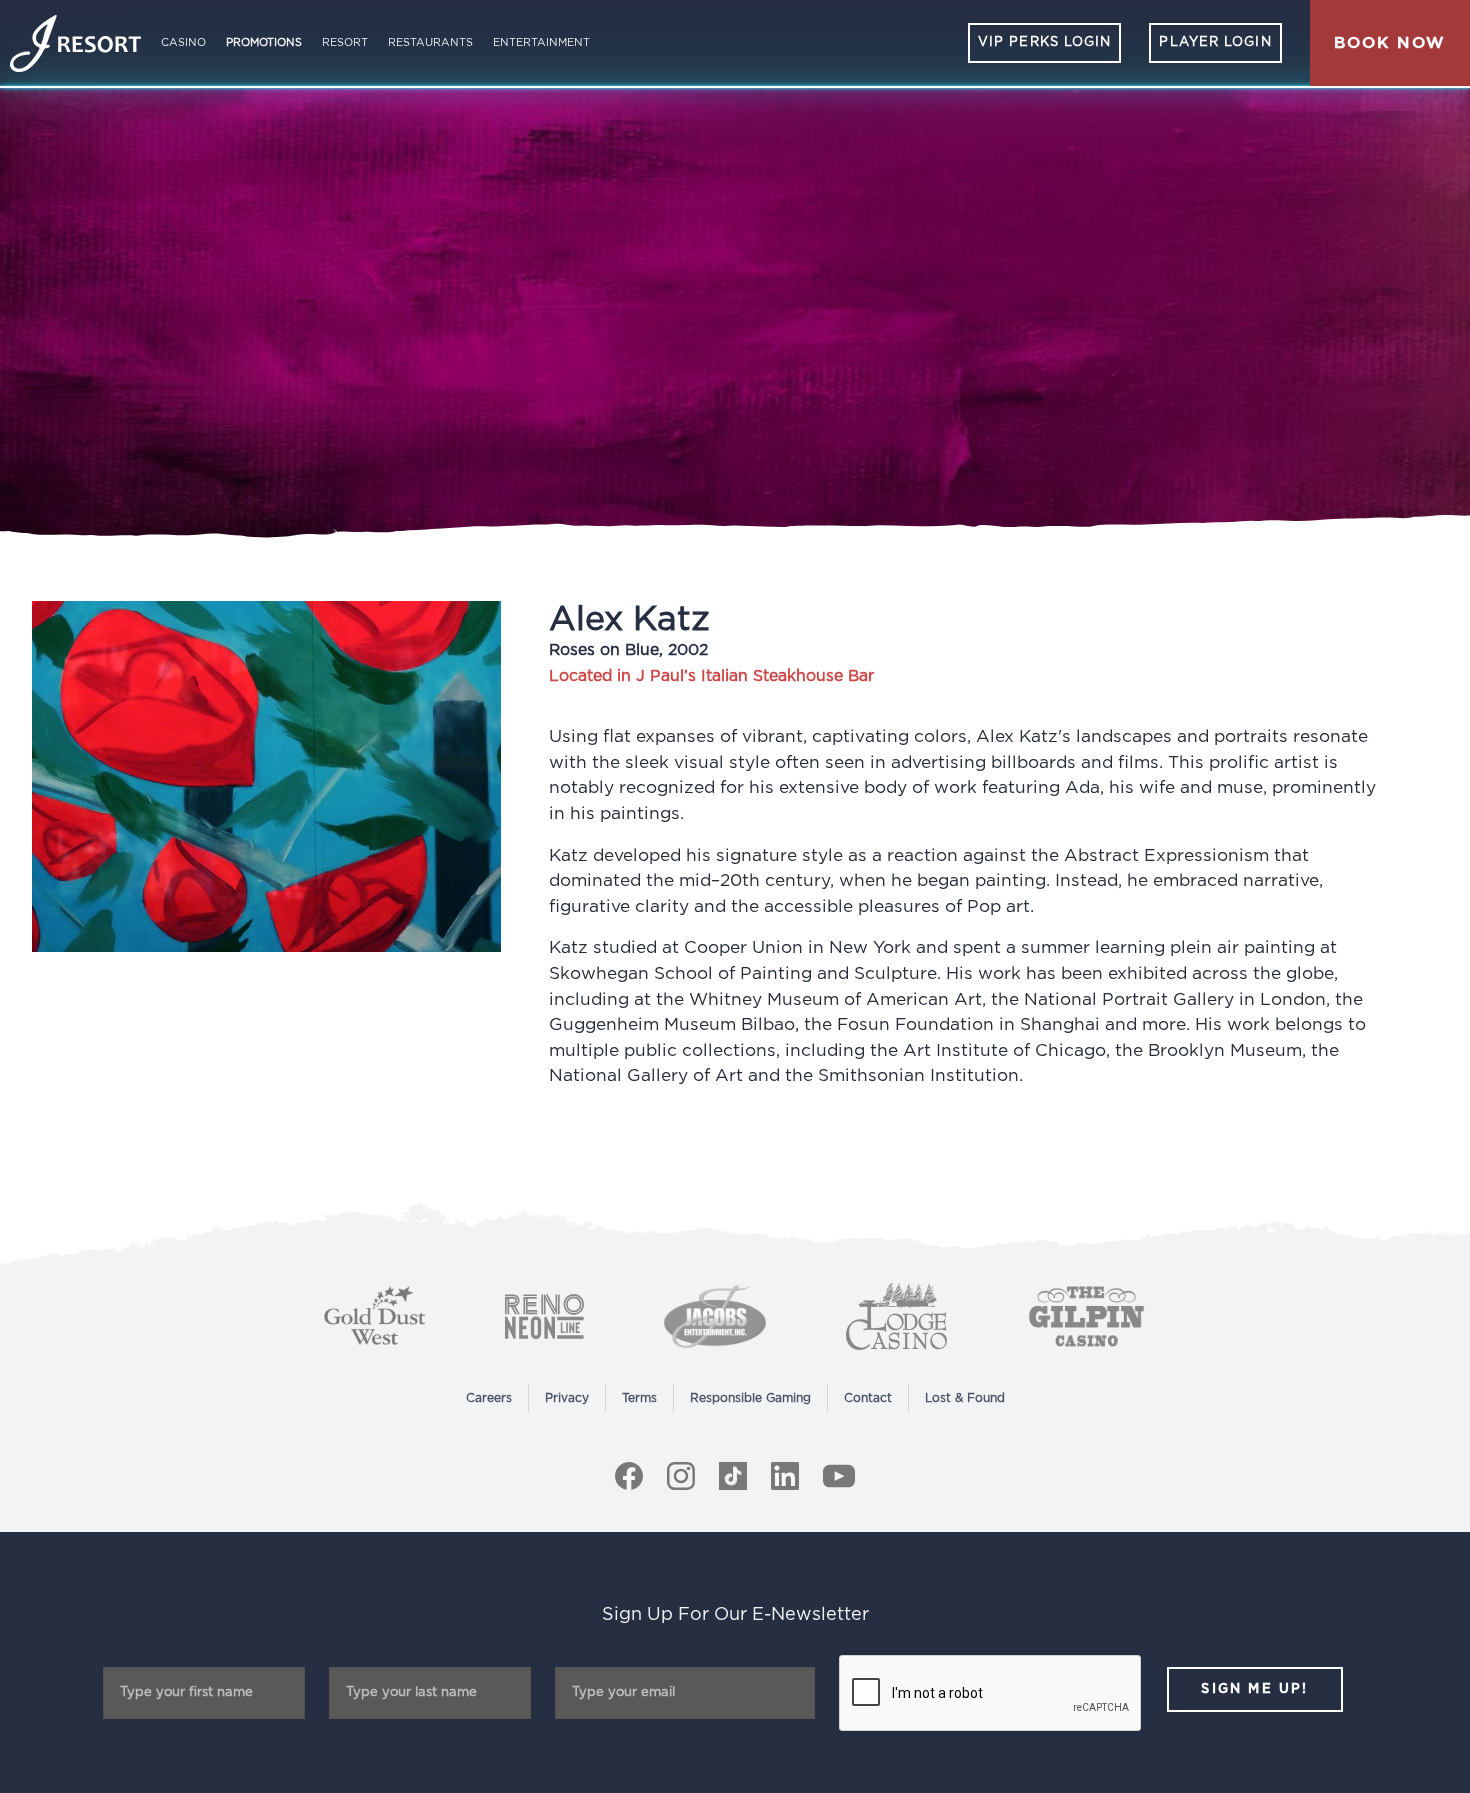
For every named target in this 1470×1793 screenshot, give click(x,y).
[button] (1390, 43)
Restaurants (430, 42)
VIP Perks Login (1045, 42)
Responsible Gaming (750, 1398)
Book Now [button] (1390, 43)
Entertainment (541, 42)
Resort (345, 42)
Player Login (1215, 42)
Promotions (264, 42)
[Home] (75, 43)
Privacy (567, 1398)
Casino (183, 42)
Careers (489, 1398)
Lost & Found (965, 1398)
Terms (639, 1398)
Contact (868, 1398)
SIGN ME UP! (1254, 1689)
